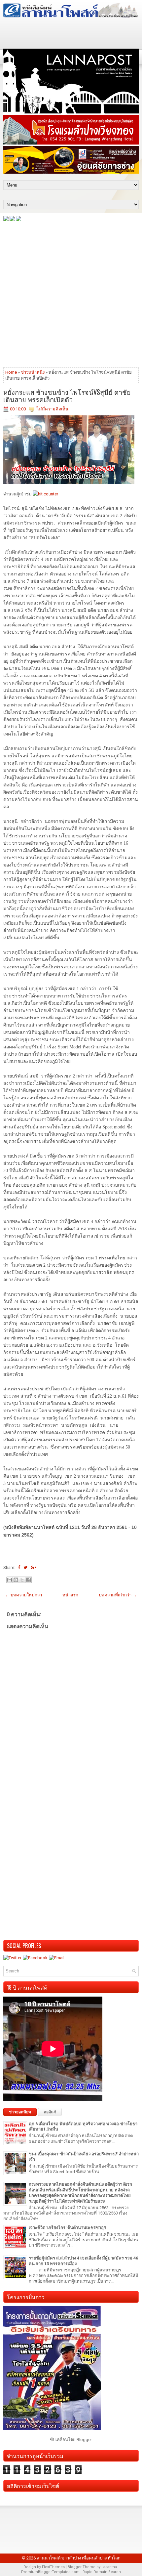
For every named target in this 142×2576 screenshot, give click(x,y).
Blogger (84, 2440)
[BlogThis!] (16, 1580)
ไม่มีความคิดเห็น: (53, 409)
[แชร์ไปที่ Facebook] (28, 1580)
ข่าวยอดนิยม (20, 2112)
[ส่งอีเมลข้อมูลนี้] (10, 1580)
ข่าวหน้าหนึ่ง (33, 372)
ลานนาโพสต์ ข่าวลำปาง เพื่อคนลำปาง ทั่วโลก (79, 2558)
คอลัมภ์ (50, 2112)
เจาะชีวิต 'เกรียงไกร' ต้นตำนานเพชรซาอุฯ (67, 2228)
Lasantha (109, 2567)
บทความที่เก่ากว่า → (118, 1595)
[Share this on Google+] (34, 1567)
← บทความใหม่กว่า (24, 1595)
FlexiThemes (53, 2567)
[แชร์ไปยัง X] (22, 1580)
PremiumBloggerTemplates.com (50, 2572)
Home (11, 372)
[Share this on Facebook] (19, 1567)
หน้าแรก (70, 1595)
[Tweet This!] (25, 1567)
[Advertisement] (71, 294)
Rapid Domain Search (102, 2572)
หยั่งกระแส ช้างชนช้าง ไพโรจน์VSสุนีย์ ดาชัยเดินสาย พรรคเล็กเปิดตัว (67, 396)
